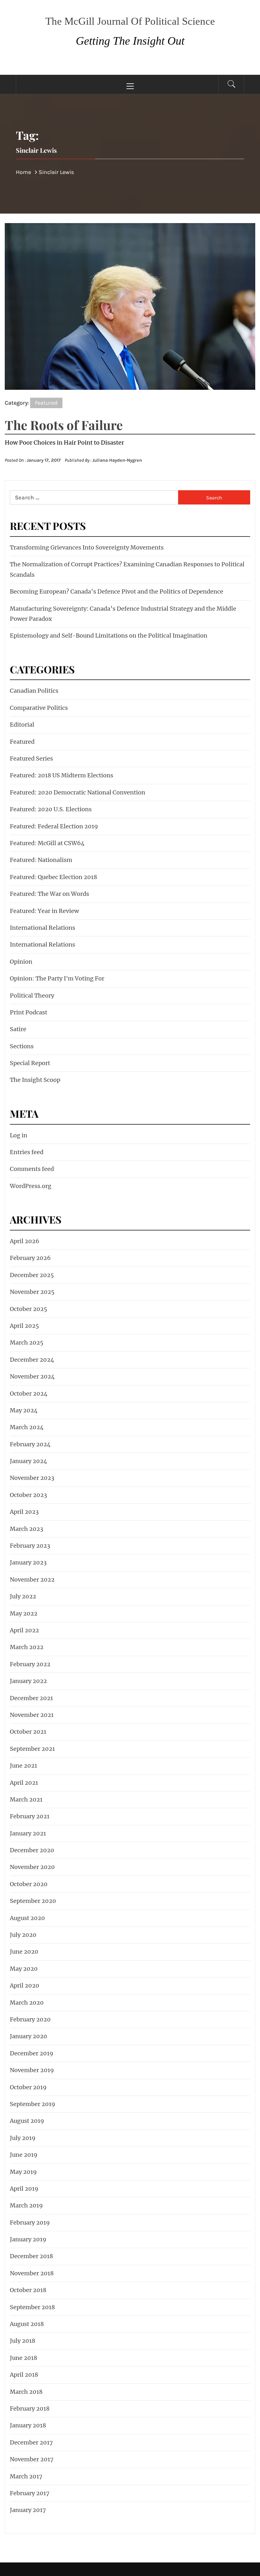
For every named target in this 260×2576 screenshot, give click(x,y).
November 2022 (32, 1580)
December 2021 (31, 1698)
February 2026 (30, 1258)
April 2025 (24, 1326)
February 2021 (30, 1816)
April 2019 (24, 2189)
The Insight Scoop (35, 1080)
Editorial (22, 725)
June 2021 (23, 1766)
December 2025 (32, 1275)
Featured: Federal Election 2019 (54, 826)
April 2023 (24, 1512)
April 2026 (25, 1241)
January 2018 (28, 2425)
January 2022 (28, 1681)
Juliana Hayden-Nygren (117, 460)
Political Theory (32, 996)
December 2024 (32, 1360)
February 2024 (30, 1444)
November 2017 (32, 2459)
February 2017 (30, 2493)
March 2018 (26, 2392)
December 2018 (31, 2256)
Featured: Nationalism (41, 860)
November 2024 (32, 1376)
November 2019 (32, 2070)
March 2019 (26, 2205)
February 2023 (30, 1546)
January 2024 (29, 1461)
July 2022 (23, 1596)
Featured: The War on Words (49, 894)
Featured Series (31, 758)
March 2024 (27, 1427)
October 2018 (28, 2290)
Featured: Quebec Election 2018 (53, 877)
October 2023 (28, 1495)
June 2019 (24, 2155)
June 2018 (23, 2358)
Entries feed (27, 1152)
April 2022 (24, 1630)
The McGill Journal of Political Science (130, 21)
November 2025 (32, 1292)
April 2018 (24, 2375)
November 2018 (32, 2273)
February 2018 (30, 2409)
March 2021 (26, 1799)
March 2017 (26, 2476)
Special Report (30, 1063)
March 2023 (26, 1529)
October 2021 (28, 1732)
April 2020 (25, 1985)
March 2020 (27, 2003)
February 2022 (30, 1664)
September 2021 (32, 1749)
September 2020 (33, 1901)
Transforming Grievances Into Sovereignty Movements (87, 547)
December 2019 (32, 2053)
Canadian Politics (34, 691)
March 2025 (27, 1343)
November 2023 (32, 1478)
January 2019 (28, 2239)
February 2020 (30, 2019)
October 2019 (28, 2087)
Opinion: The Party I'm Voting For (57, 978)
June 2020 (24, 1952)
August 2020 (27, 1918)
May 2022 (24, 1613)
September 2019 (32, 2104)
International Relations (42, 928)
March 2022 (27, 1647)
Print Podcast (29, 1012)
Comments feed (32, 1169)
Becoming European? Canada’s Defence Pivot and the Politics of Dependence (117, 591)
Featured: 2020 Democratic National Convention (78, 792)
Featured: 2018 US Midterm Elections (62, 775)
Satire (18, 1029)
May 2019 (23, 2172)
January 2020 (29, 2036)
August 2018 (27, 2324)
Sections (22, 1046)
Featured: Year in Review (44, 911)
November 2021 (32, 1715)
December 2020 (32, 1850)
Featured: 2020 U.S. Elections (51, 809)
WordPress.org (31, 1186)
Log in (19, 1135)
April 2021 (24, 1783)
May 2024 (24, 1410)
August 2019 (27, 2121)
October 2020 (29, 1884)
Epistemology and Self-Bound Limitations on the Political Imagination (109, 636)
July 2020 (23, 1935)
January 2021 (28, 1833)
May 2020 (24, 1969)
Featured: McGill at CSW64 (47, 843)
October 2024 (29, 1394)
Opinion (21, 962)
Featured (46, 403)
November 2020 (32, 1867)
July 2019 (23, 2138)
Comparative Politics (39, 708)
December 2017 (31, 2442)
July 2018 (23, 2341)
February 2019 (30, 2223)
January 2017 (28, 2510)
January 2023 (28, 1562)
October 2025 (29, 1309)
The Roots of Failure (64, 425)
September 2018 (32, 2307)
